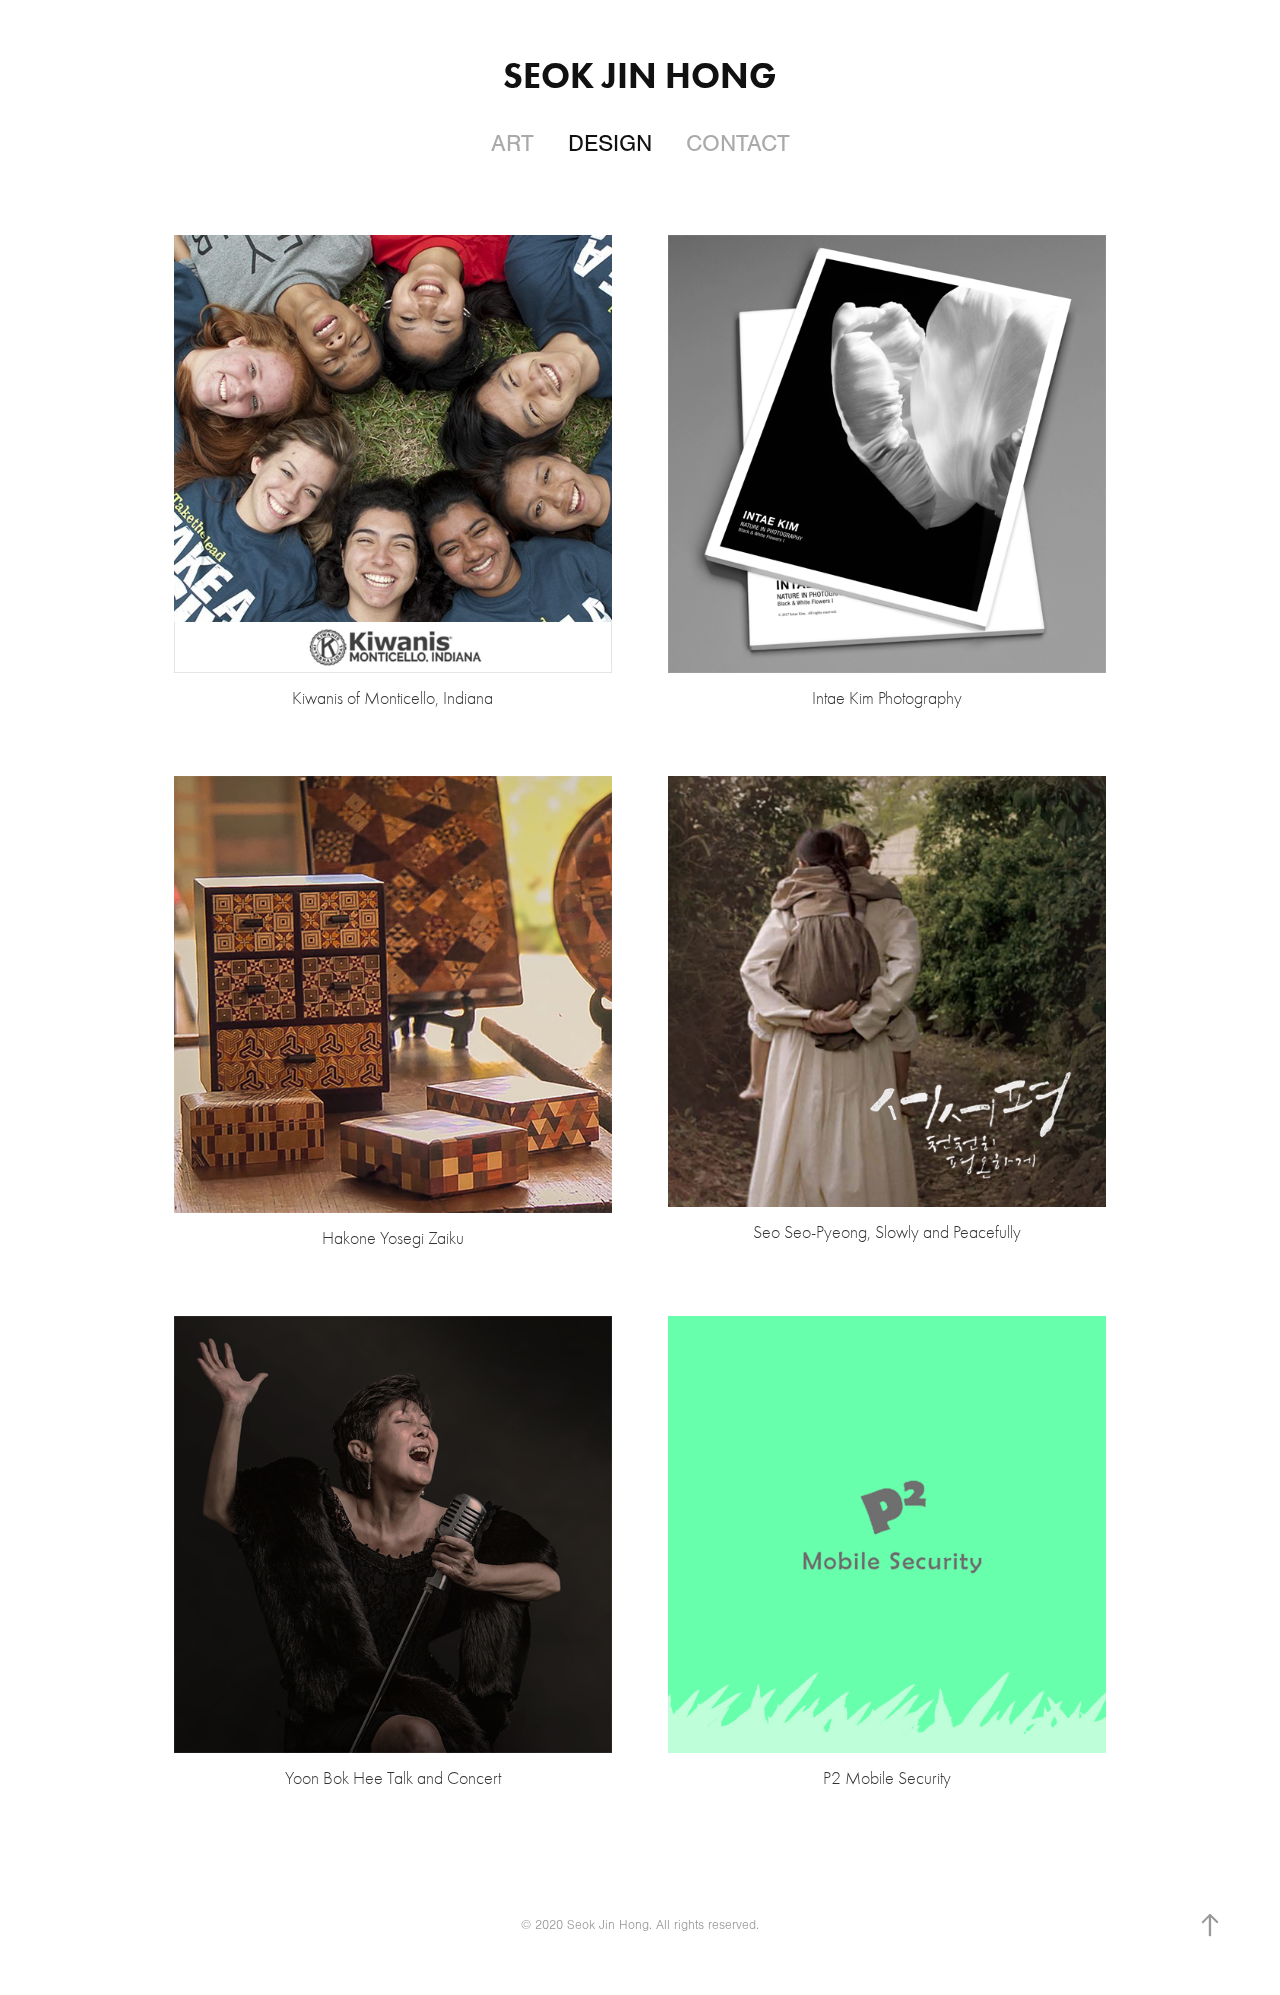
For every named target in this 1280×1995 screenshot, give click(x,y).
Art (512, 143)
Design (610, 143)
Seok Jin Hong (640, 75)
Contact (738, 143)
